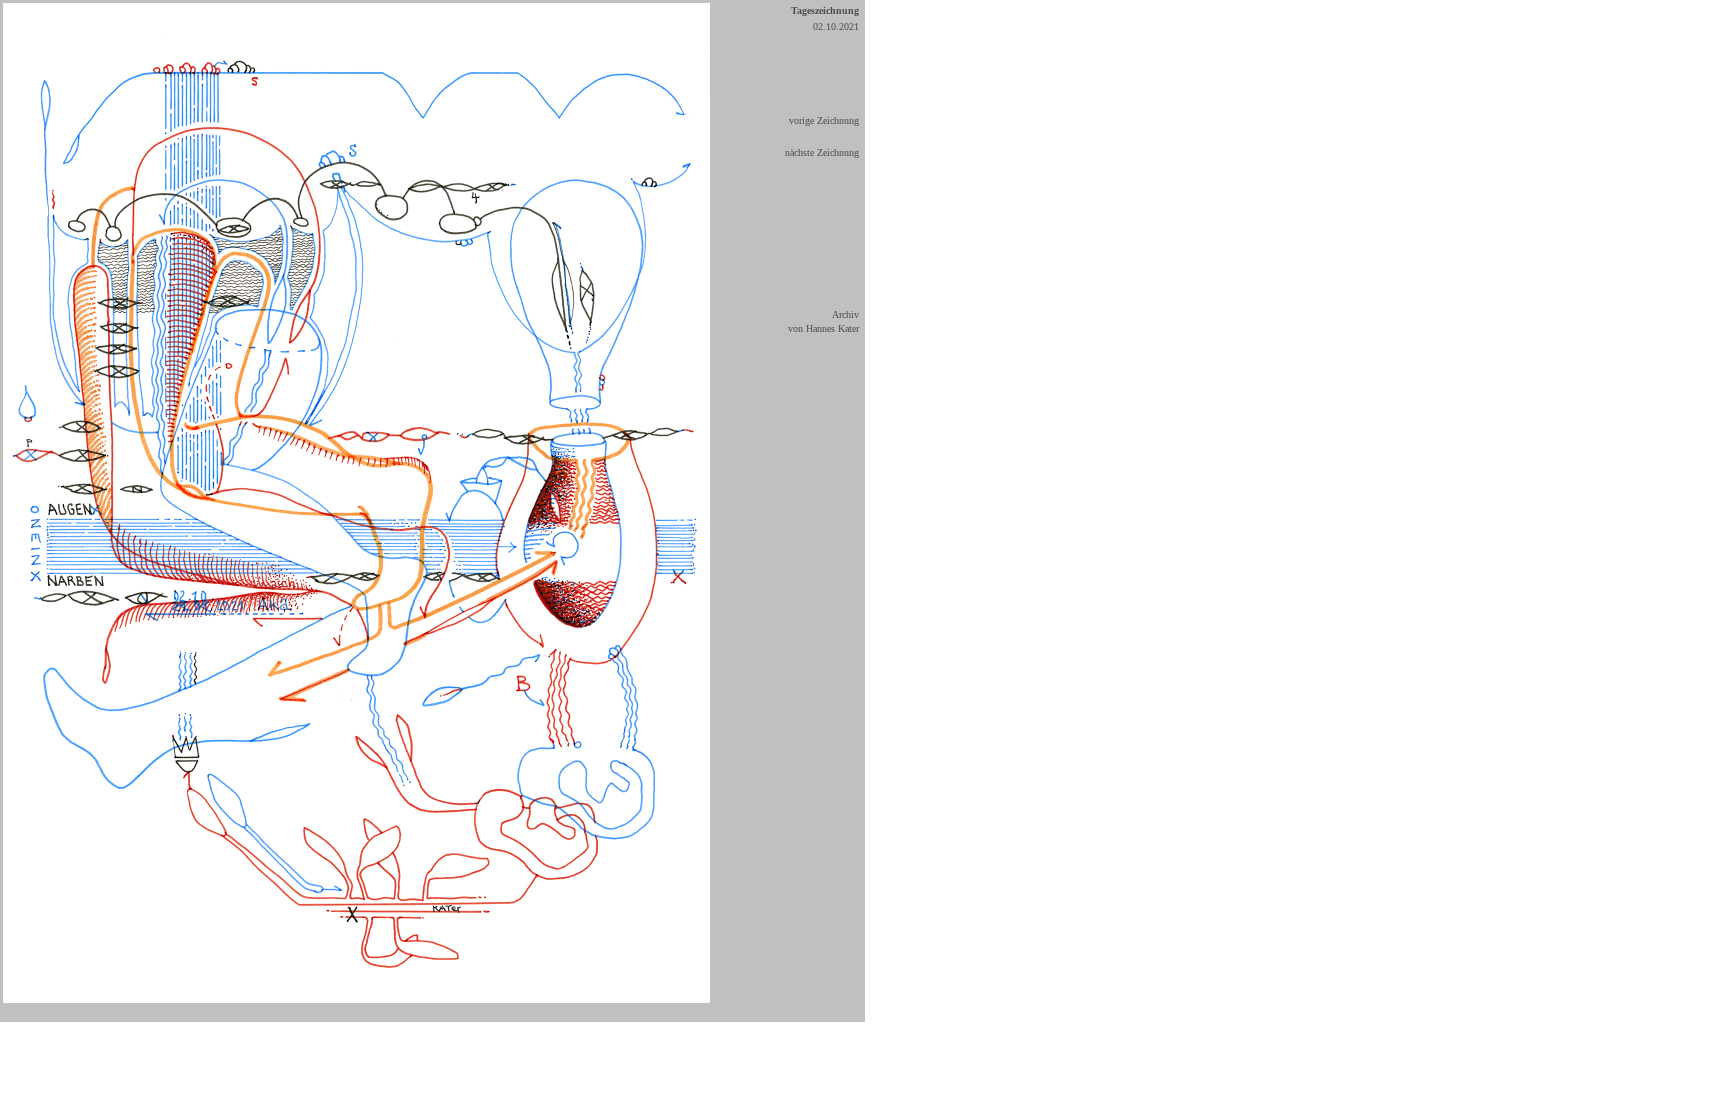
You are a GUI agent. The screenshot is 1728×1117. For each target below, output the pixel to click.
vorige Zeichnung (824, 120)
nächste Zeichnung (822, 152)
